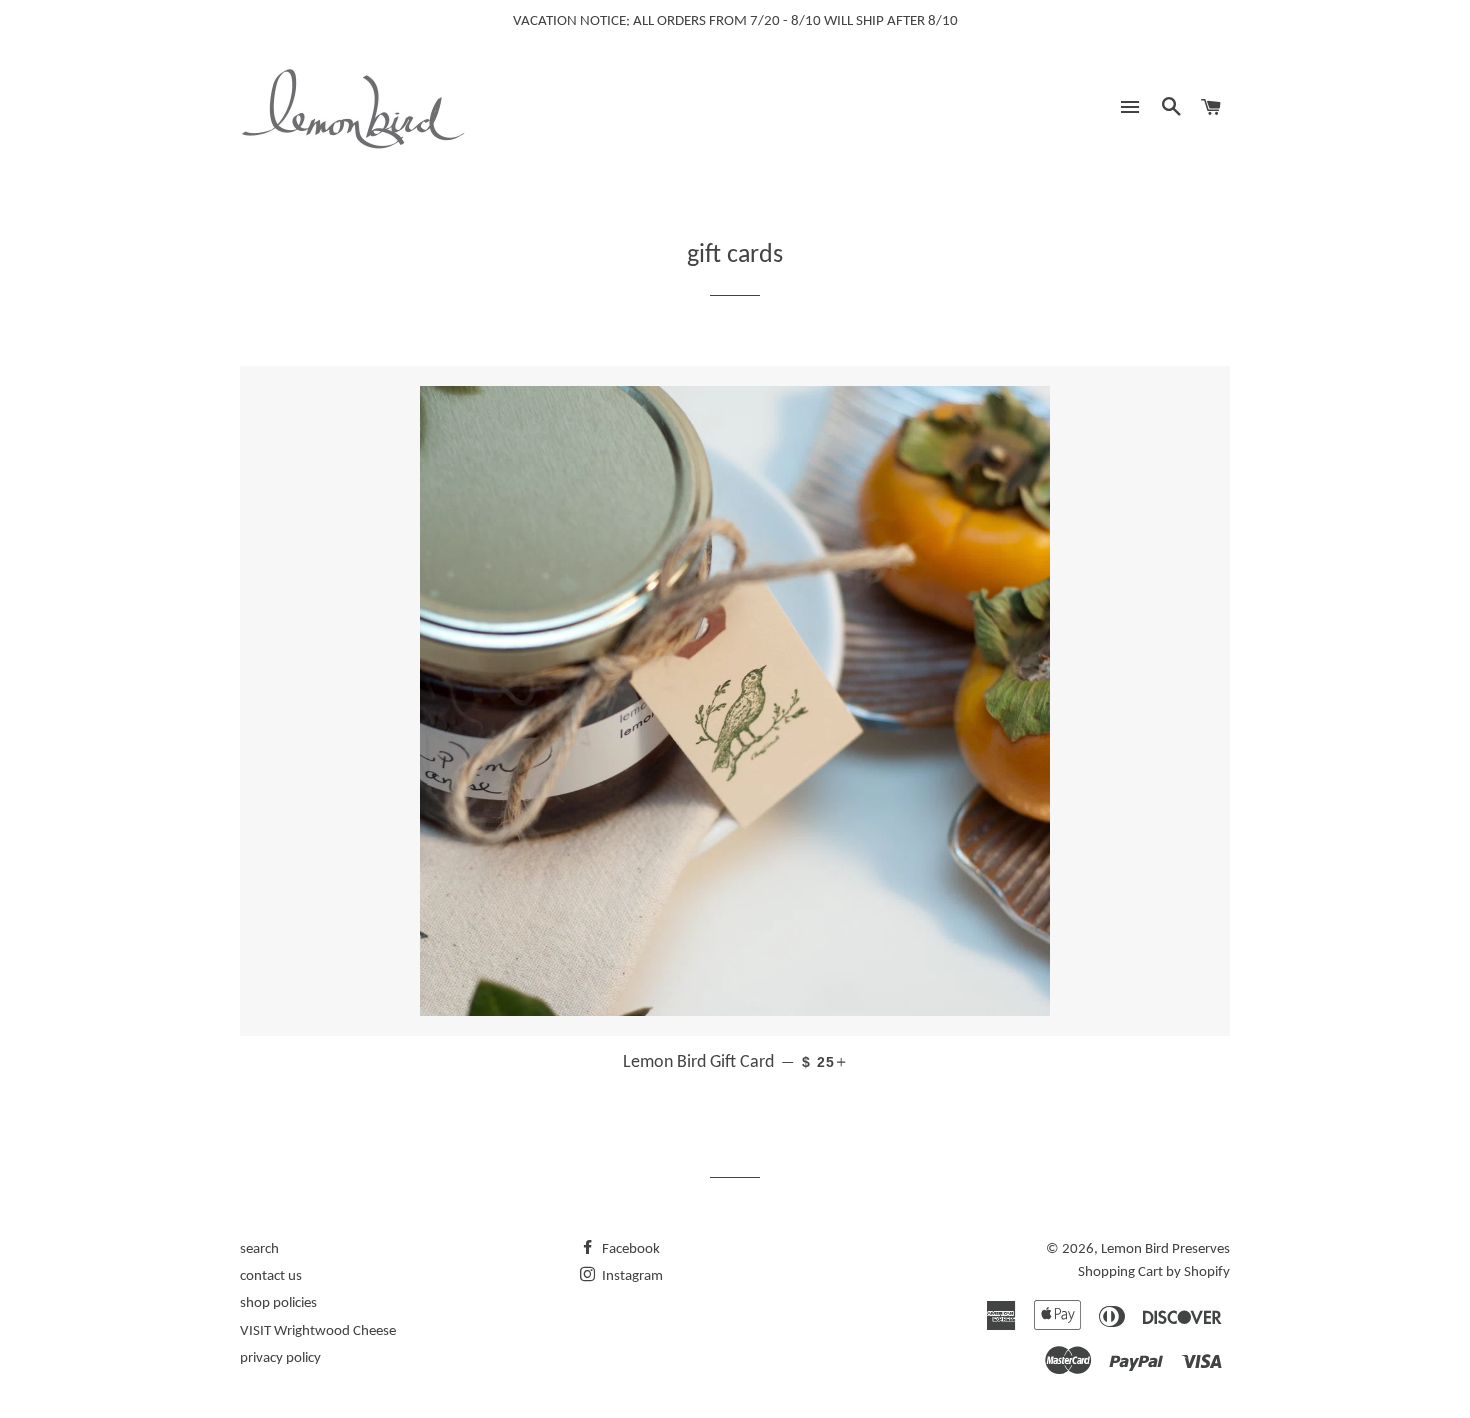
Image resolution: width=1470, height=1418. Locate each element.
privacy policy (280, 1358)
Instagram (631, 1276)
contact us (271, 1276)
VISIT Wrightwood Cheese (318, 1331)
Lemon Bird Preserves (1165, 1249)
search (259, 1249)
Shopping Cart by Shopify (1154, 1272)
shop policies (278, 1303)
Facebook (629, 1249)
